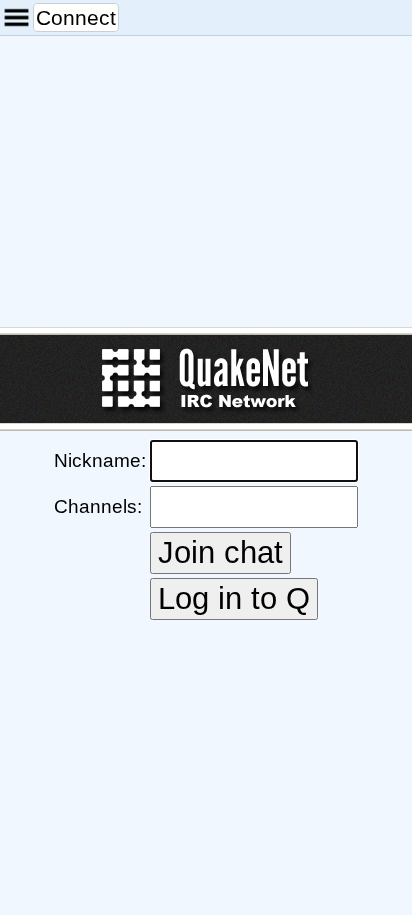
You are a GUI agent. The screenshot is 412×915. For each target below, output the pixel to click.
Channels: (98, 506)
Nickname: (100, 460)
